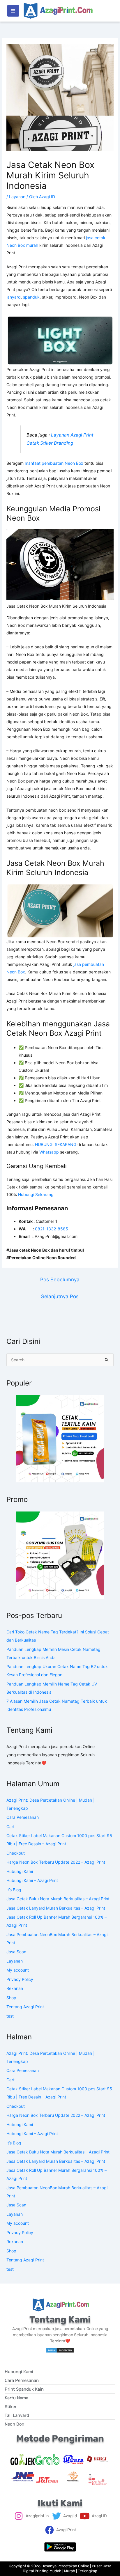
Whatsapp (49, 1152)
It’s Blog (14, 1890)
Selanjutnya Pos (60, 1296)
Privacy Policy (20, 1979)
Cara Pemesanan (23, 1817)
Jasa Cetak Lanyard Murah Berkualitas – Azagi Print (56, 1908)
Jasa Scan (16, 1952)
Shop (11, 1998)
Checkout (16, 1853)
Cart (10, 1827)
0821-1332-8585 (52, 1229)
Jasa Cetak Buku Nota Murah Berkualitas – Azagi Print (58, 1899)
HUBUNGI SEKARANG (56, 1144)
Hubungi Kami (20, 1871)
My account (18, 1970)
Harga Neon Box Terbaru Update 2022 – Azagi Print (56, 1862)
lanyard (14, 297)
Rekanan (15, 1988)
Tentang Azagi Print (25, 2007)
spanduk (31, 297)
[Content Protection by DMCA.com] (60, 2350)
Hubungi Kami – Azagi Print (32, 1880)
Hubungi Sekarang (36, 1194)
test (10, 2016)
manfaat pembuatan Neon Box (54, 463)
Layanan (17, 197)
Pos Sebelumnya (60, 1280)
